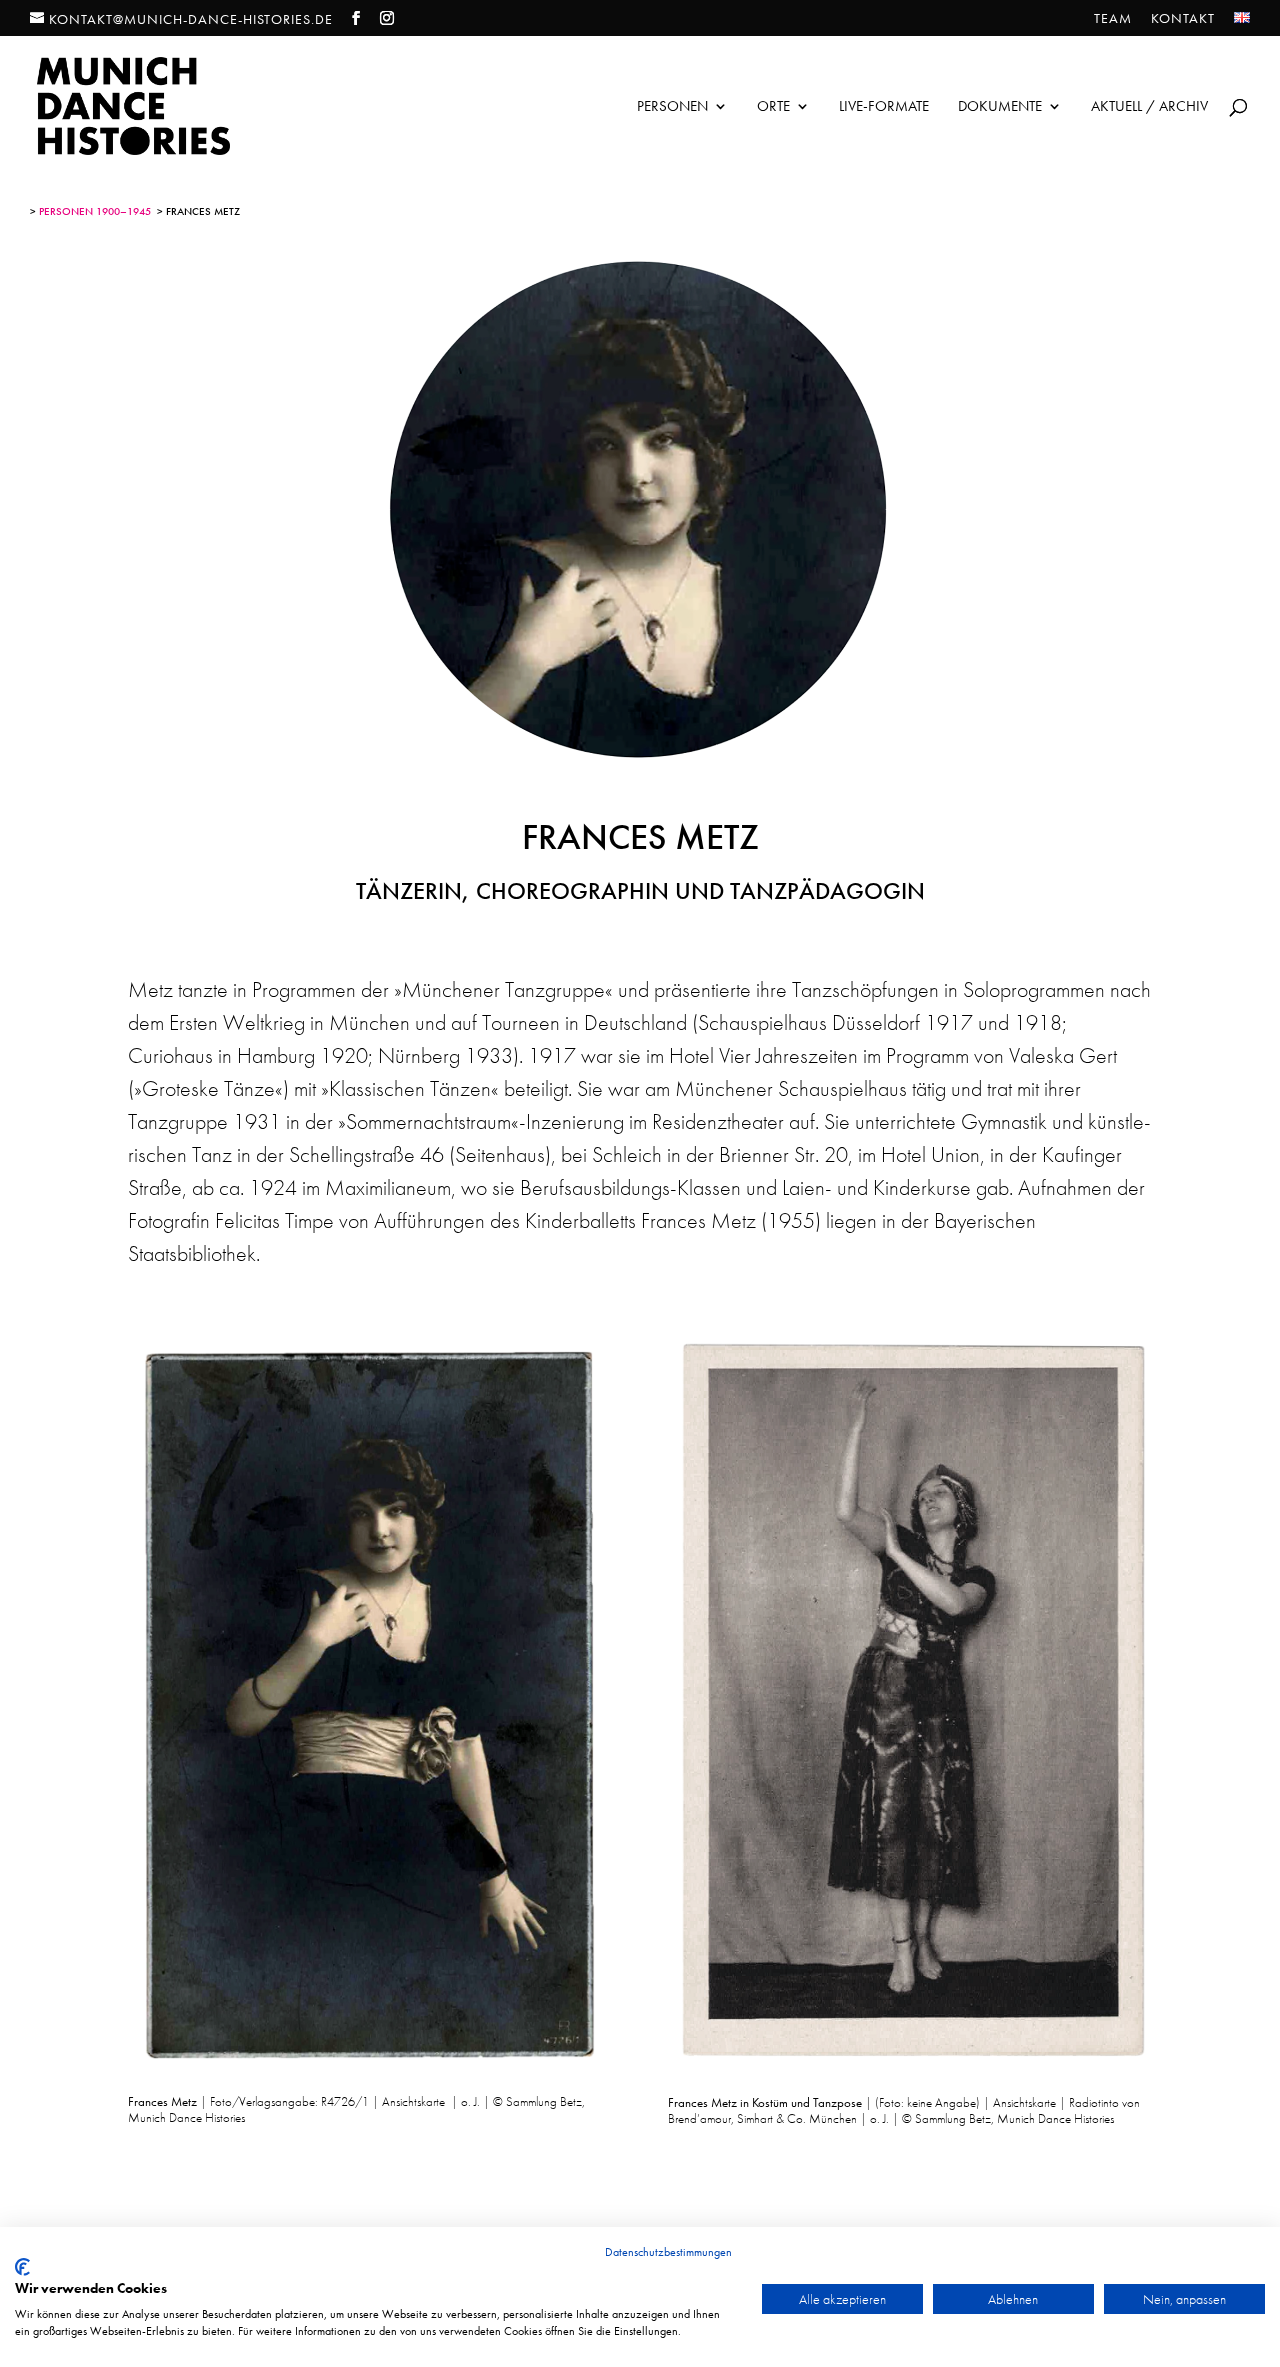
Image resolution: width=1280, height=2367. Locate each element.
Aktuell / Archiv (1149, 107)
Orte (773, 107)
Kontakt (1183, 19)
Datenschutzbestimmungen (668, 2252)
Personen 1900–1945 (95, 211)
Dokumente (1000, 107)
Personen (672, 107)
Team (1113, 19)
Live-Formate (884, 107)
